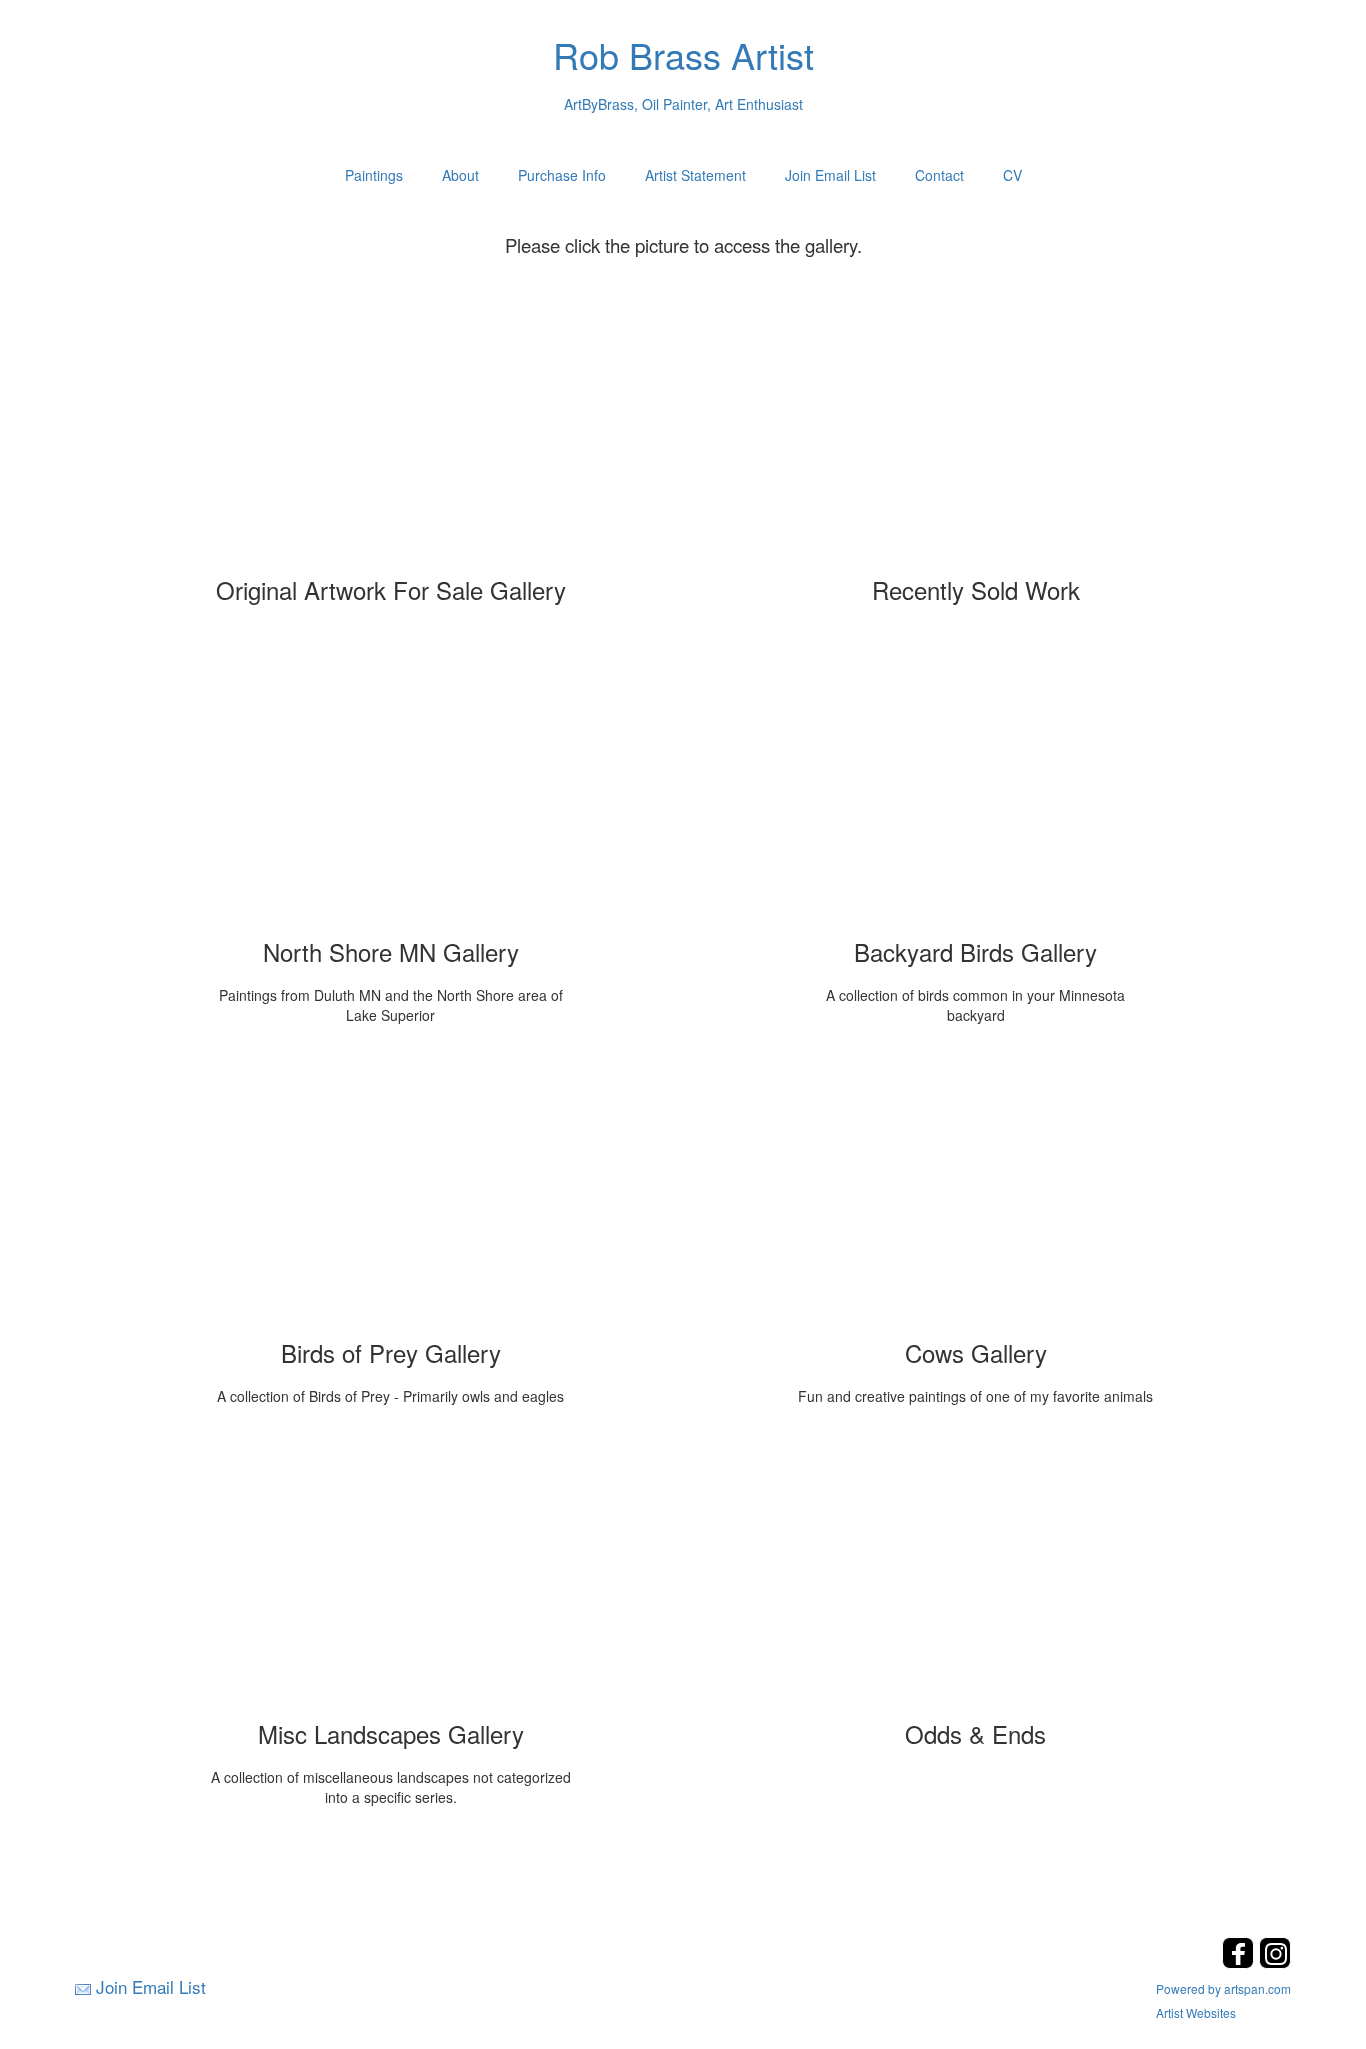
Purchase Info (562, 175)
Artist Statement (695, 175)
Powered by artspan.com (1223, 1988)
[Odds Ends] (976, 1576)
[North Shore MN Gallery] (391, 794)
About (460, 175)
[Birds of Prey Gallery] (391, 1195)
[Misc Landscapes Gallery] (391, 1576)
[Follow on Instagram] (1275, 1962)
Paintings (374, 175)
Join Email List (830, 175)
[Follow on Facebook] (1240, 1962)
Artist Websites (1196, 2012)
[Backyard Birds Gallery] (976, 794)
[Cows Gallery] (976, 1195)
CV (1012, 175)
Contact (939, 175)
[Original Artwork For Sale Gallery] (391, 432)
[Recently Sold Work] (976, 432)
